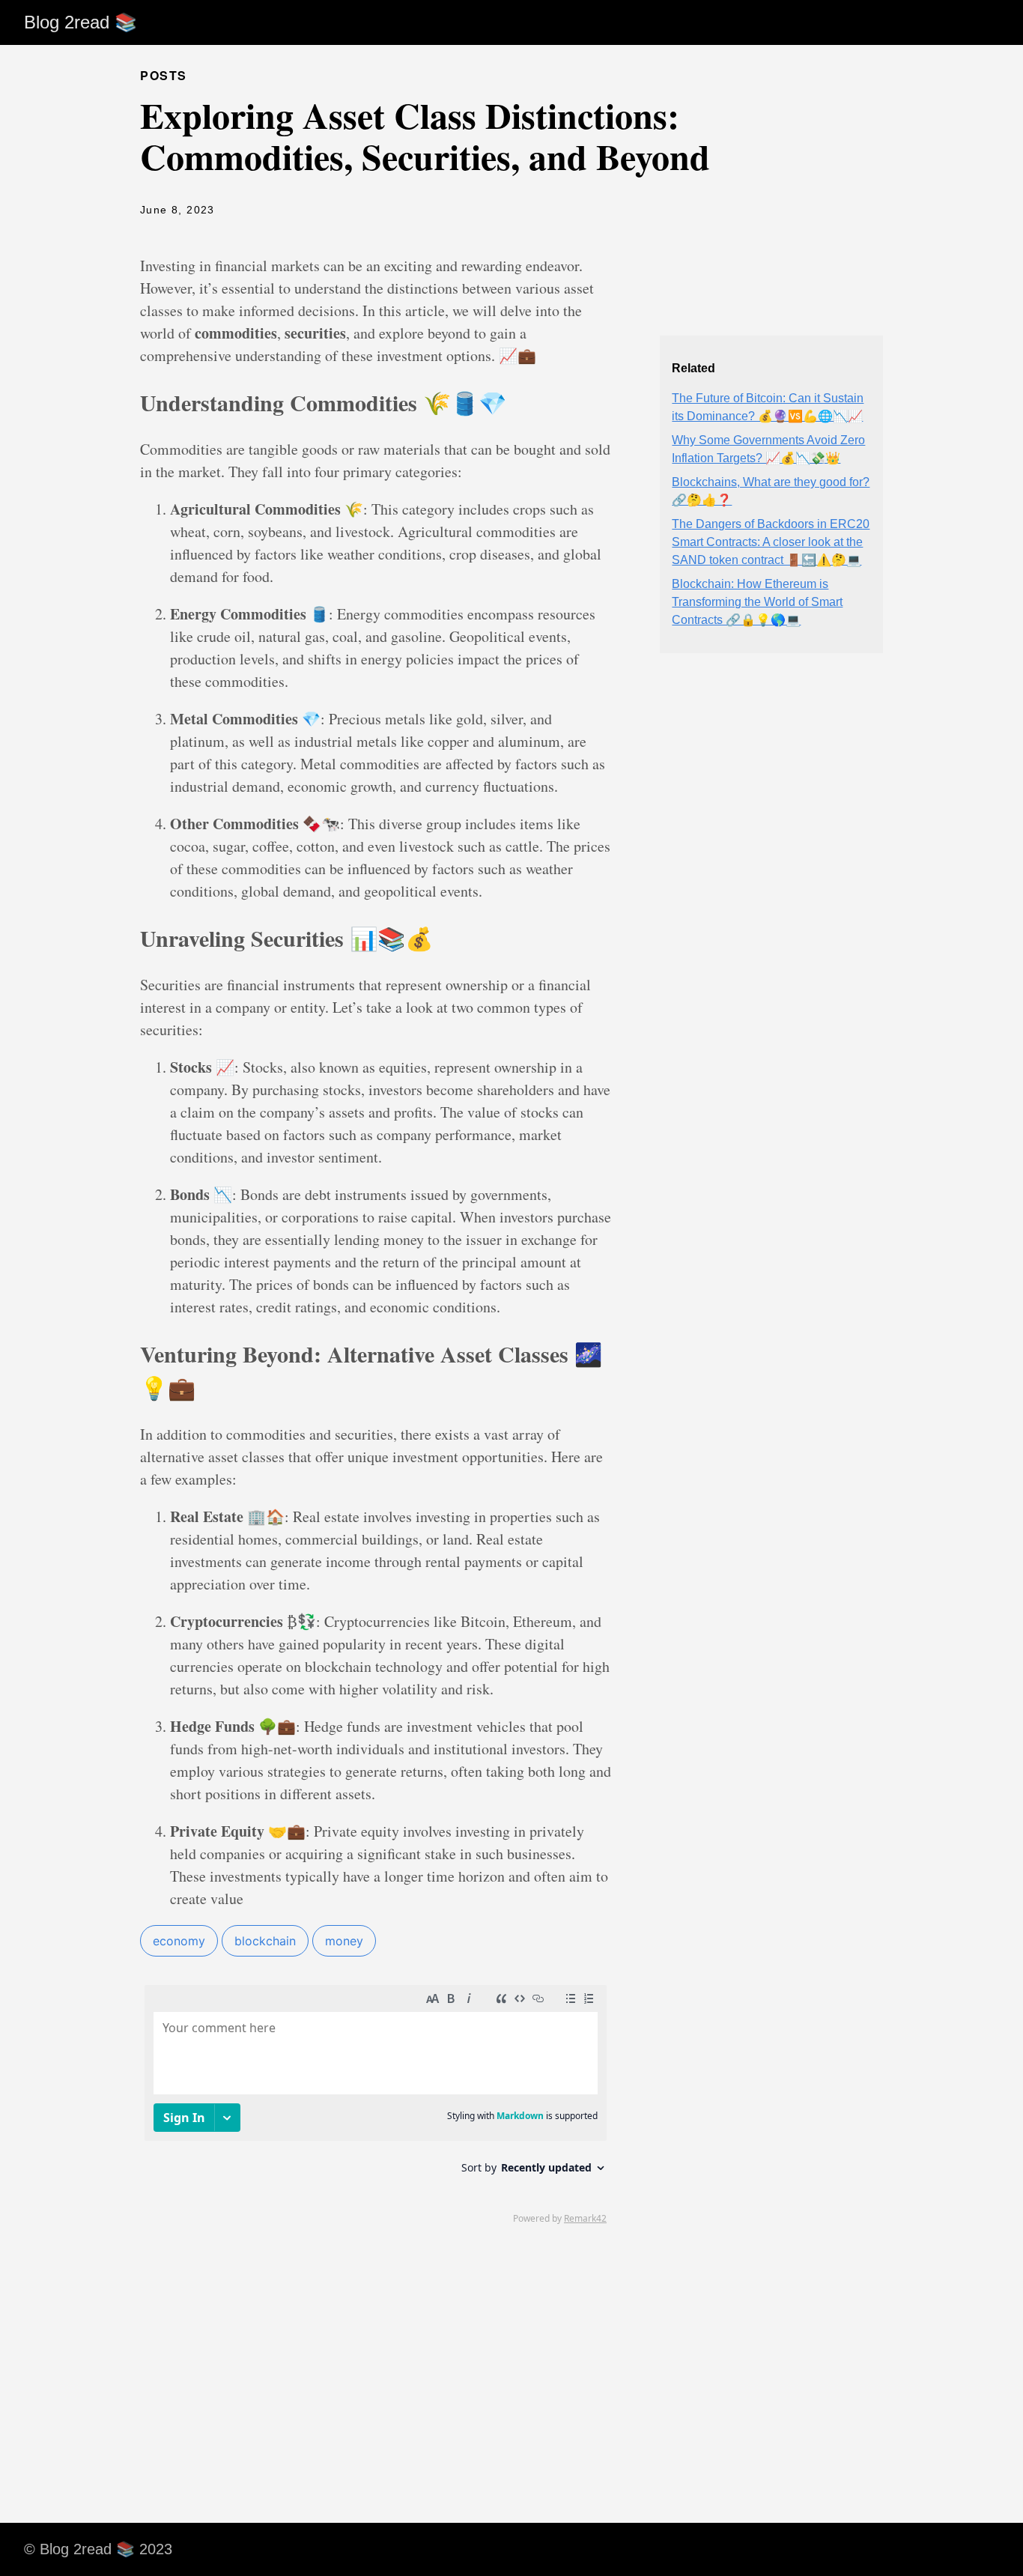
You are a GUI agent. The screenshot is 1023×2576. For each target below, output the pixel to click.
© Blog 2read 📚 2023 (98, 2549)
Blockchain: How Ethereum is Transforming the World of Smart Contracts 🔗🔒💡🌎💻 (757, 602)
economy (179, 1941)
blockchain (265, 1941)
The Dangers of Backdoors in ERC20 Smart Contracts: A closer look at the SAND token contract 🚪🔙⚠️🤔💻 (771, 542)
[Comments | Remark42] (376, 2103)
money (344, 1941)
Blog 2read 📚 (81, 22)
